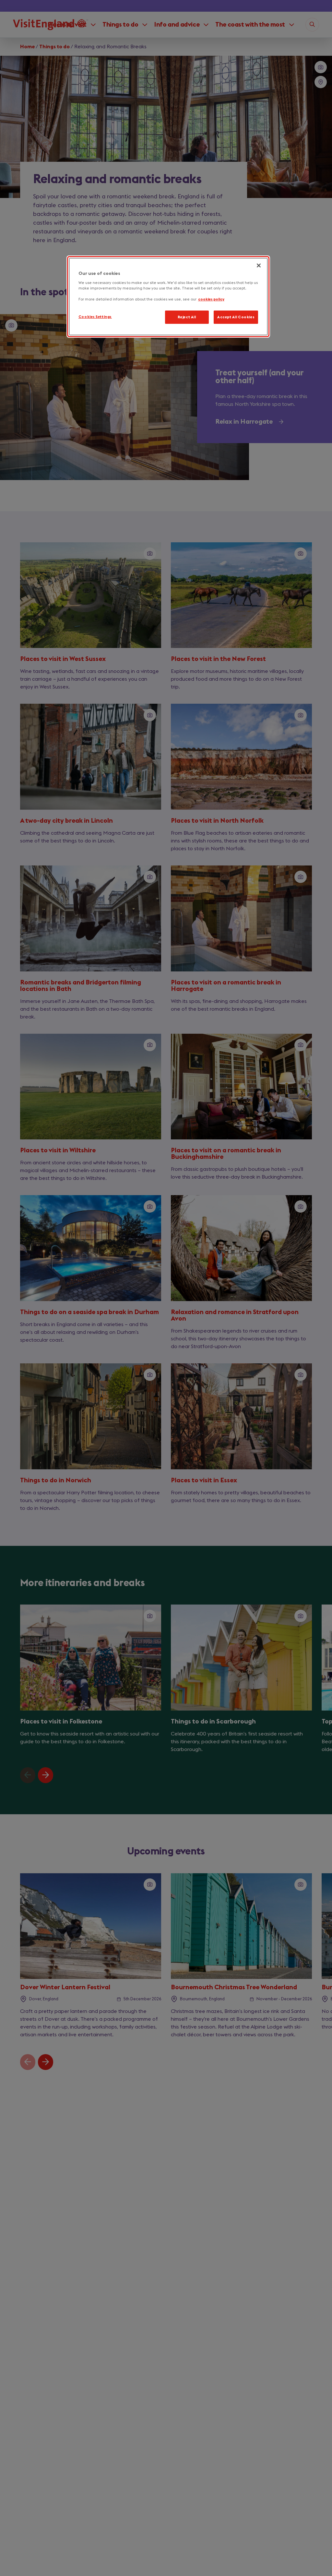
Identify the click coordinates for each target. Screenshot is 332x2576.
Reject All (187, 317)
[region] (168, 297)
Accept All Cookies (236, 317)
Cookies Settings (95, 317)
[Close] (259, 265)
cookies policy (211, 299)
